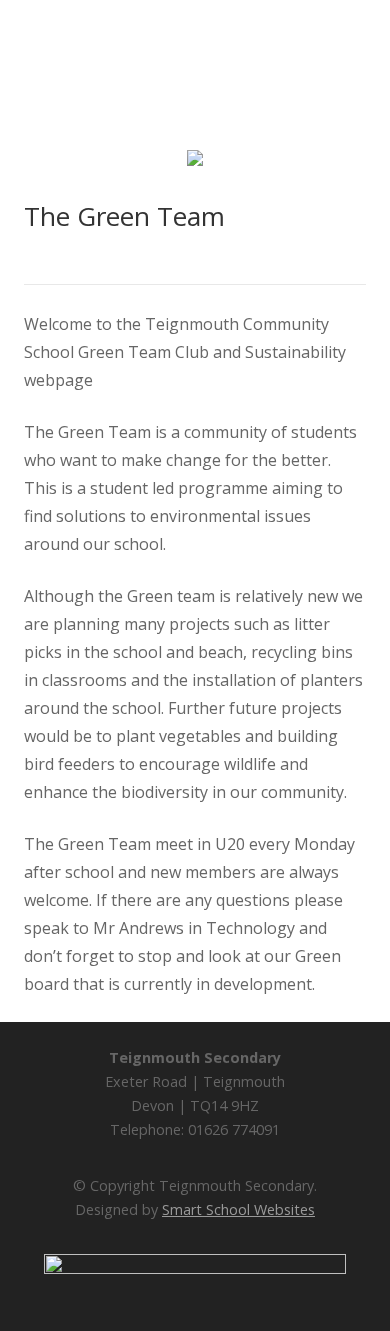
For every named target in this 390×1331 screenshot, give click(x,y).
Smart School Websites (238, 1209)
